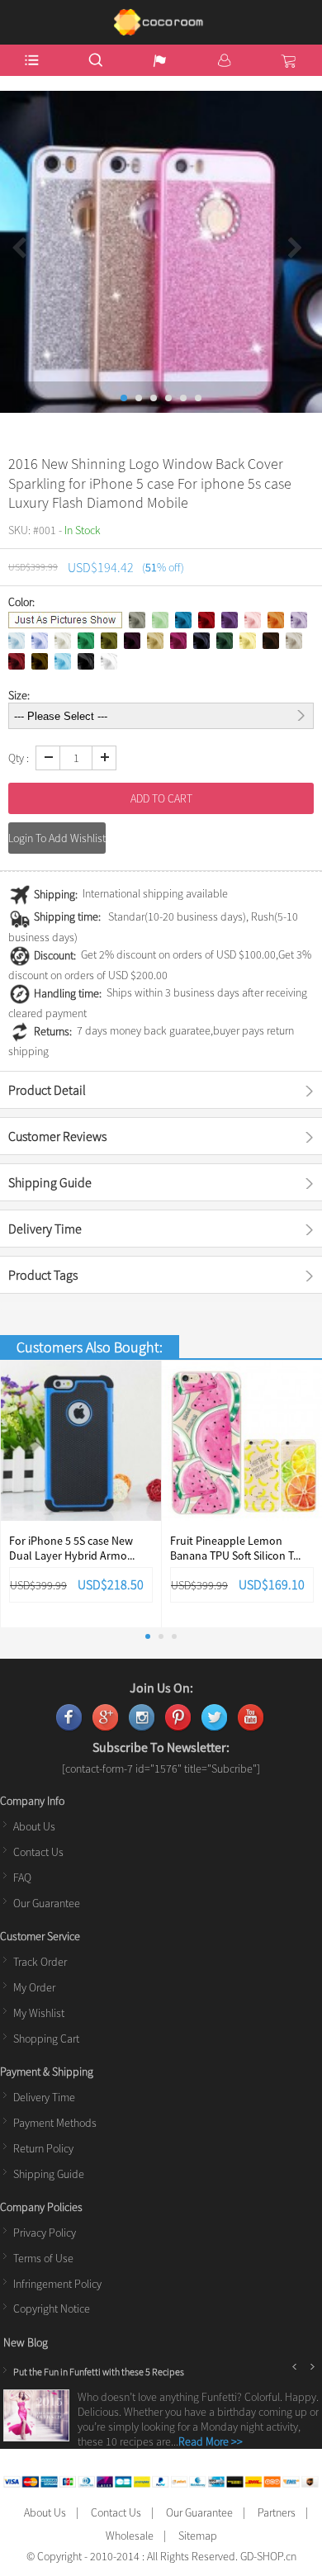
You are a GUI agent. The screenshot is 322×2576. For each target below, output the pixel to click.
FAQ (22, 1878)
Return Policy (43, 2148)
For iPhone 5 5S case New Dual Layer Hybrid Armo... (72, 1548)
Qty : (19, 758)
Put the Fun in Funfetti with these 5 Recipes (99, 2372)
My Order (34, 1987)
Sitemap (198, 2536)
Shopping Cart (46, 2039)
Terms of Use (43, 2258)
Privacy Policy (45, 2233)
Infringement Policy (57, 2284)
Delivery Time (44, 2097)
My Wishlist (39, 2013)
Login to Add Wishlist (57, 838)
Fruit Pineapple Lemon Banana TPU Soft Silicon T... (235, 1548)
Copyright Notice (52, 2308)
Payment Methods (55, 2123)
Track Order (40, 1962)
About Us (34, 1826)
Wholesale (130, 2536)
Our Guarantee (47, 1903)
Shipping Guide (49, 2174)
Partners (277, 2512)
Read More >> (211, 2441)
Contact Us (38, 1852)
